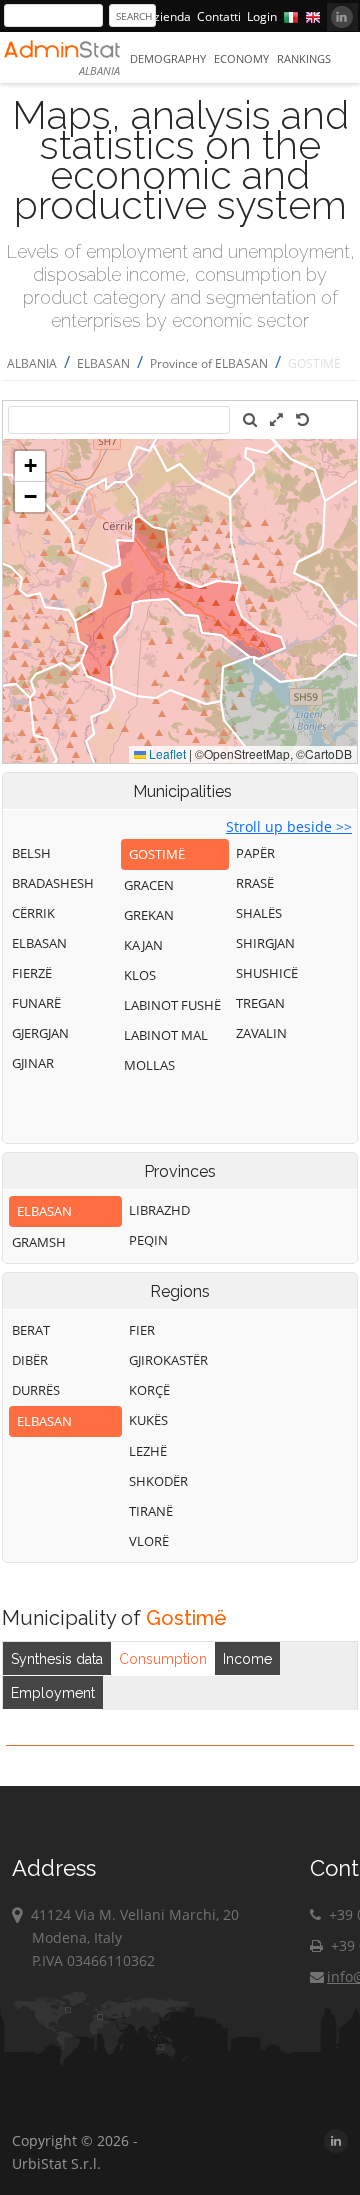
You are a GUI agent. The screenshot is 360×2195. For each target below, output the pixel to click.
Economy (241, 58)
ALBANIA (32, 363)
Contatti (219, 16)
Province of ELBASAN (209, 363)
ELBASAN (103, 363)
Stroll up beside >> (289, 826)
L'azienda (165, 16)
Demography (168, 58)
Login (262, 16)
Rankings (304, 58)
